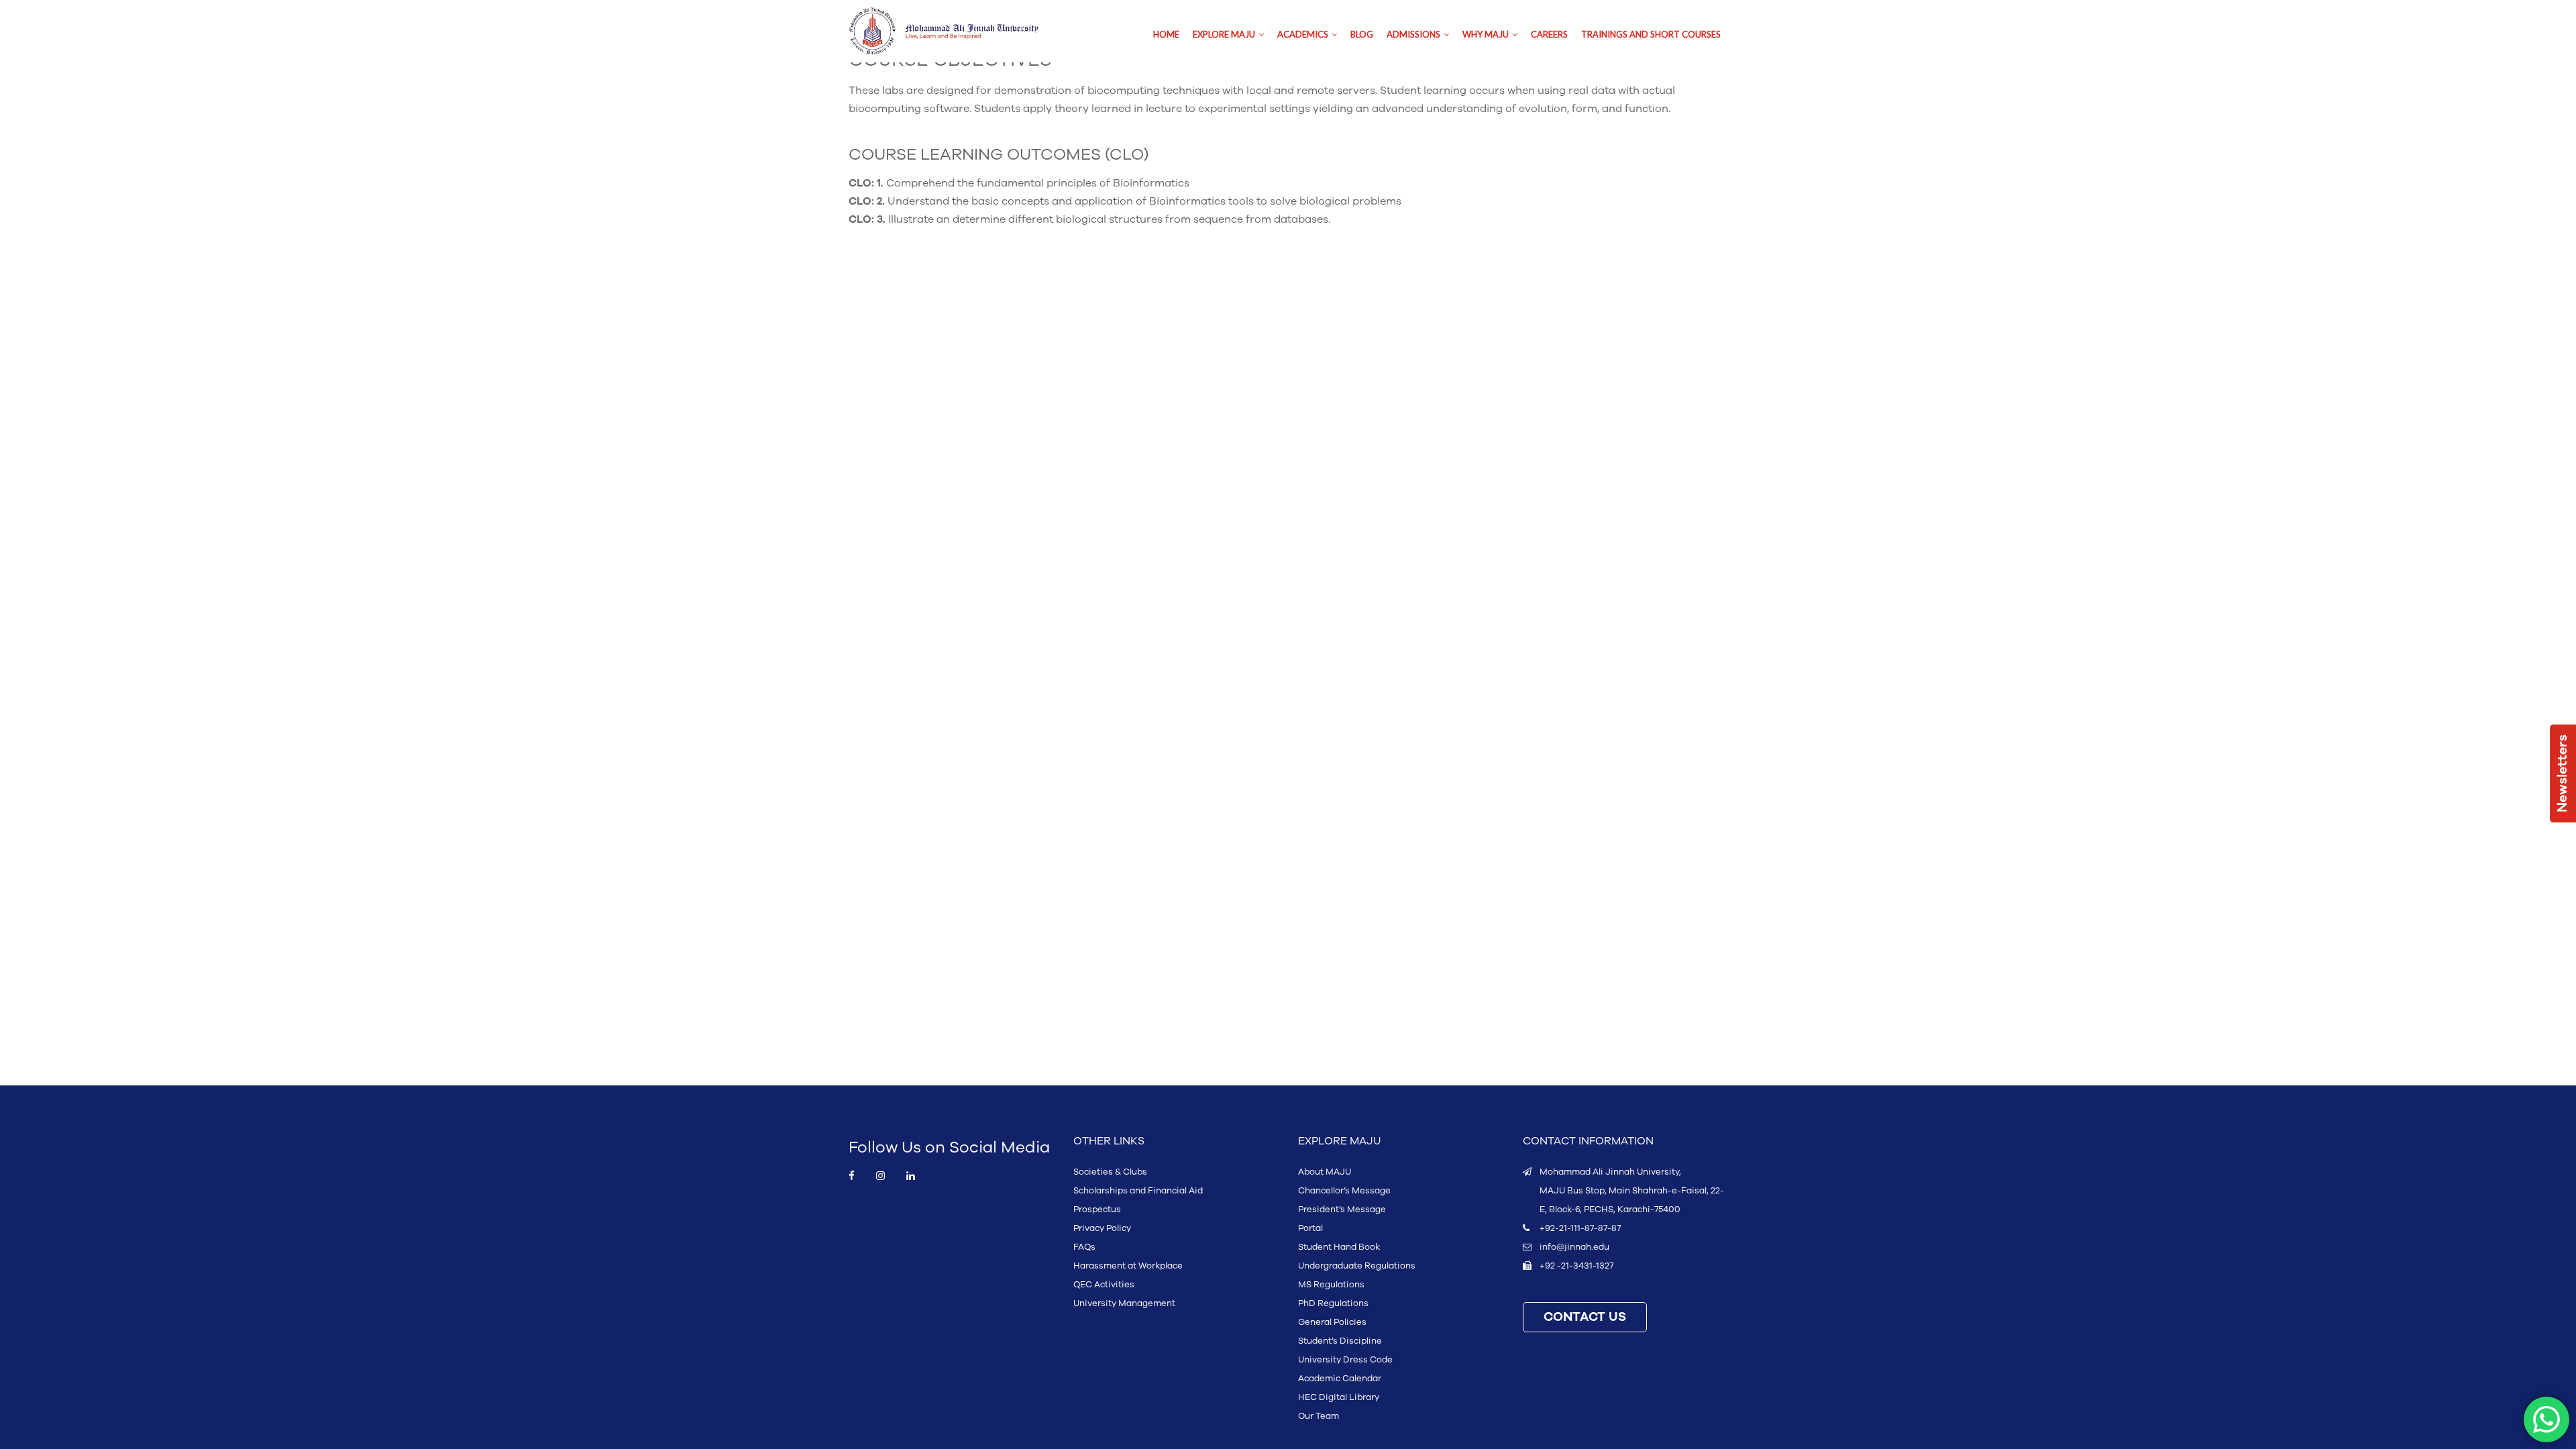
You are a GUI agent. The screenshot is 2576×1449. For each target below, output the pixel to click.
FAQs (1084, 1247)
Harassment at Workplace (1128, 1266)
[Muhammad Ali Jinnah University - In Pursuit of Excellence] (958, 31)
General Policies (1332, 1322)
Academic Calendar (1340, 1379)
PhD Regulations (1333, 1303)
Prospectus (1097, 1210)
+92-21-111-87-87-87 (1580, 1228)
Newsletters (2563, 773)
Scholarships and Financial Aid (1138, 1191)
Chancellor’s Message (1344, 1191)
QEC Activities (1104, 1285)
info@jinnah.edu (1574, 1247)
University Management (1124, 1303)
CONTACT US (1585, 1317)
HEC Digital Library (1339, 1397)
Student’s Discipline (1340, 1341)
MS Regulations (1331, 1285)
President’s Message (1342, 1210)
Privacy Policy (1102, 1228)
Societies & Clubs (1110, 1172)
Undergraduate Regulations (1357, 1266)
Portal (1310, 1228)
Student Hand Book (1339, 1247)
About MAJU (1325, 1172)
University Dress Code (1345, 1360)
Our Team (1319, 1416)
